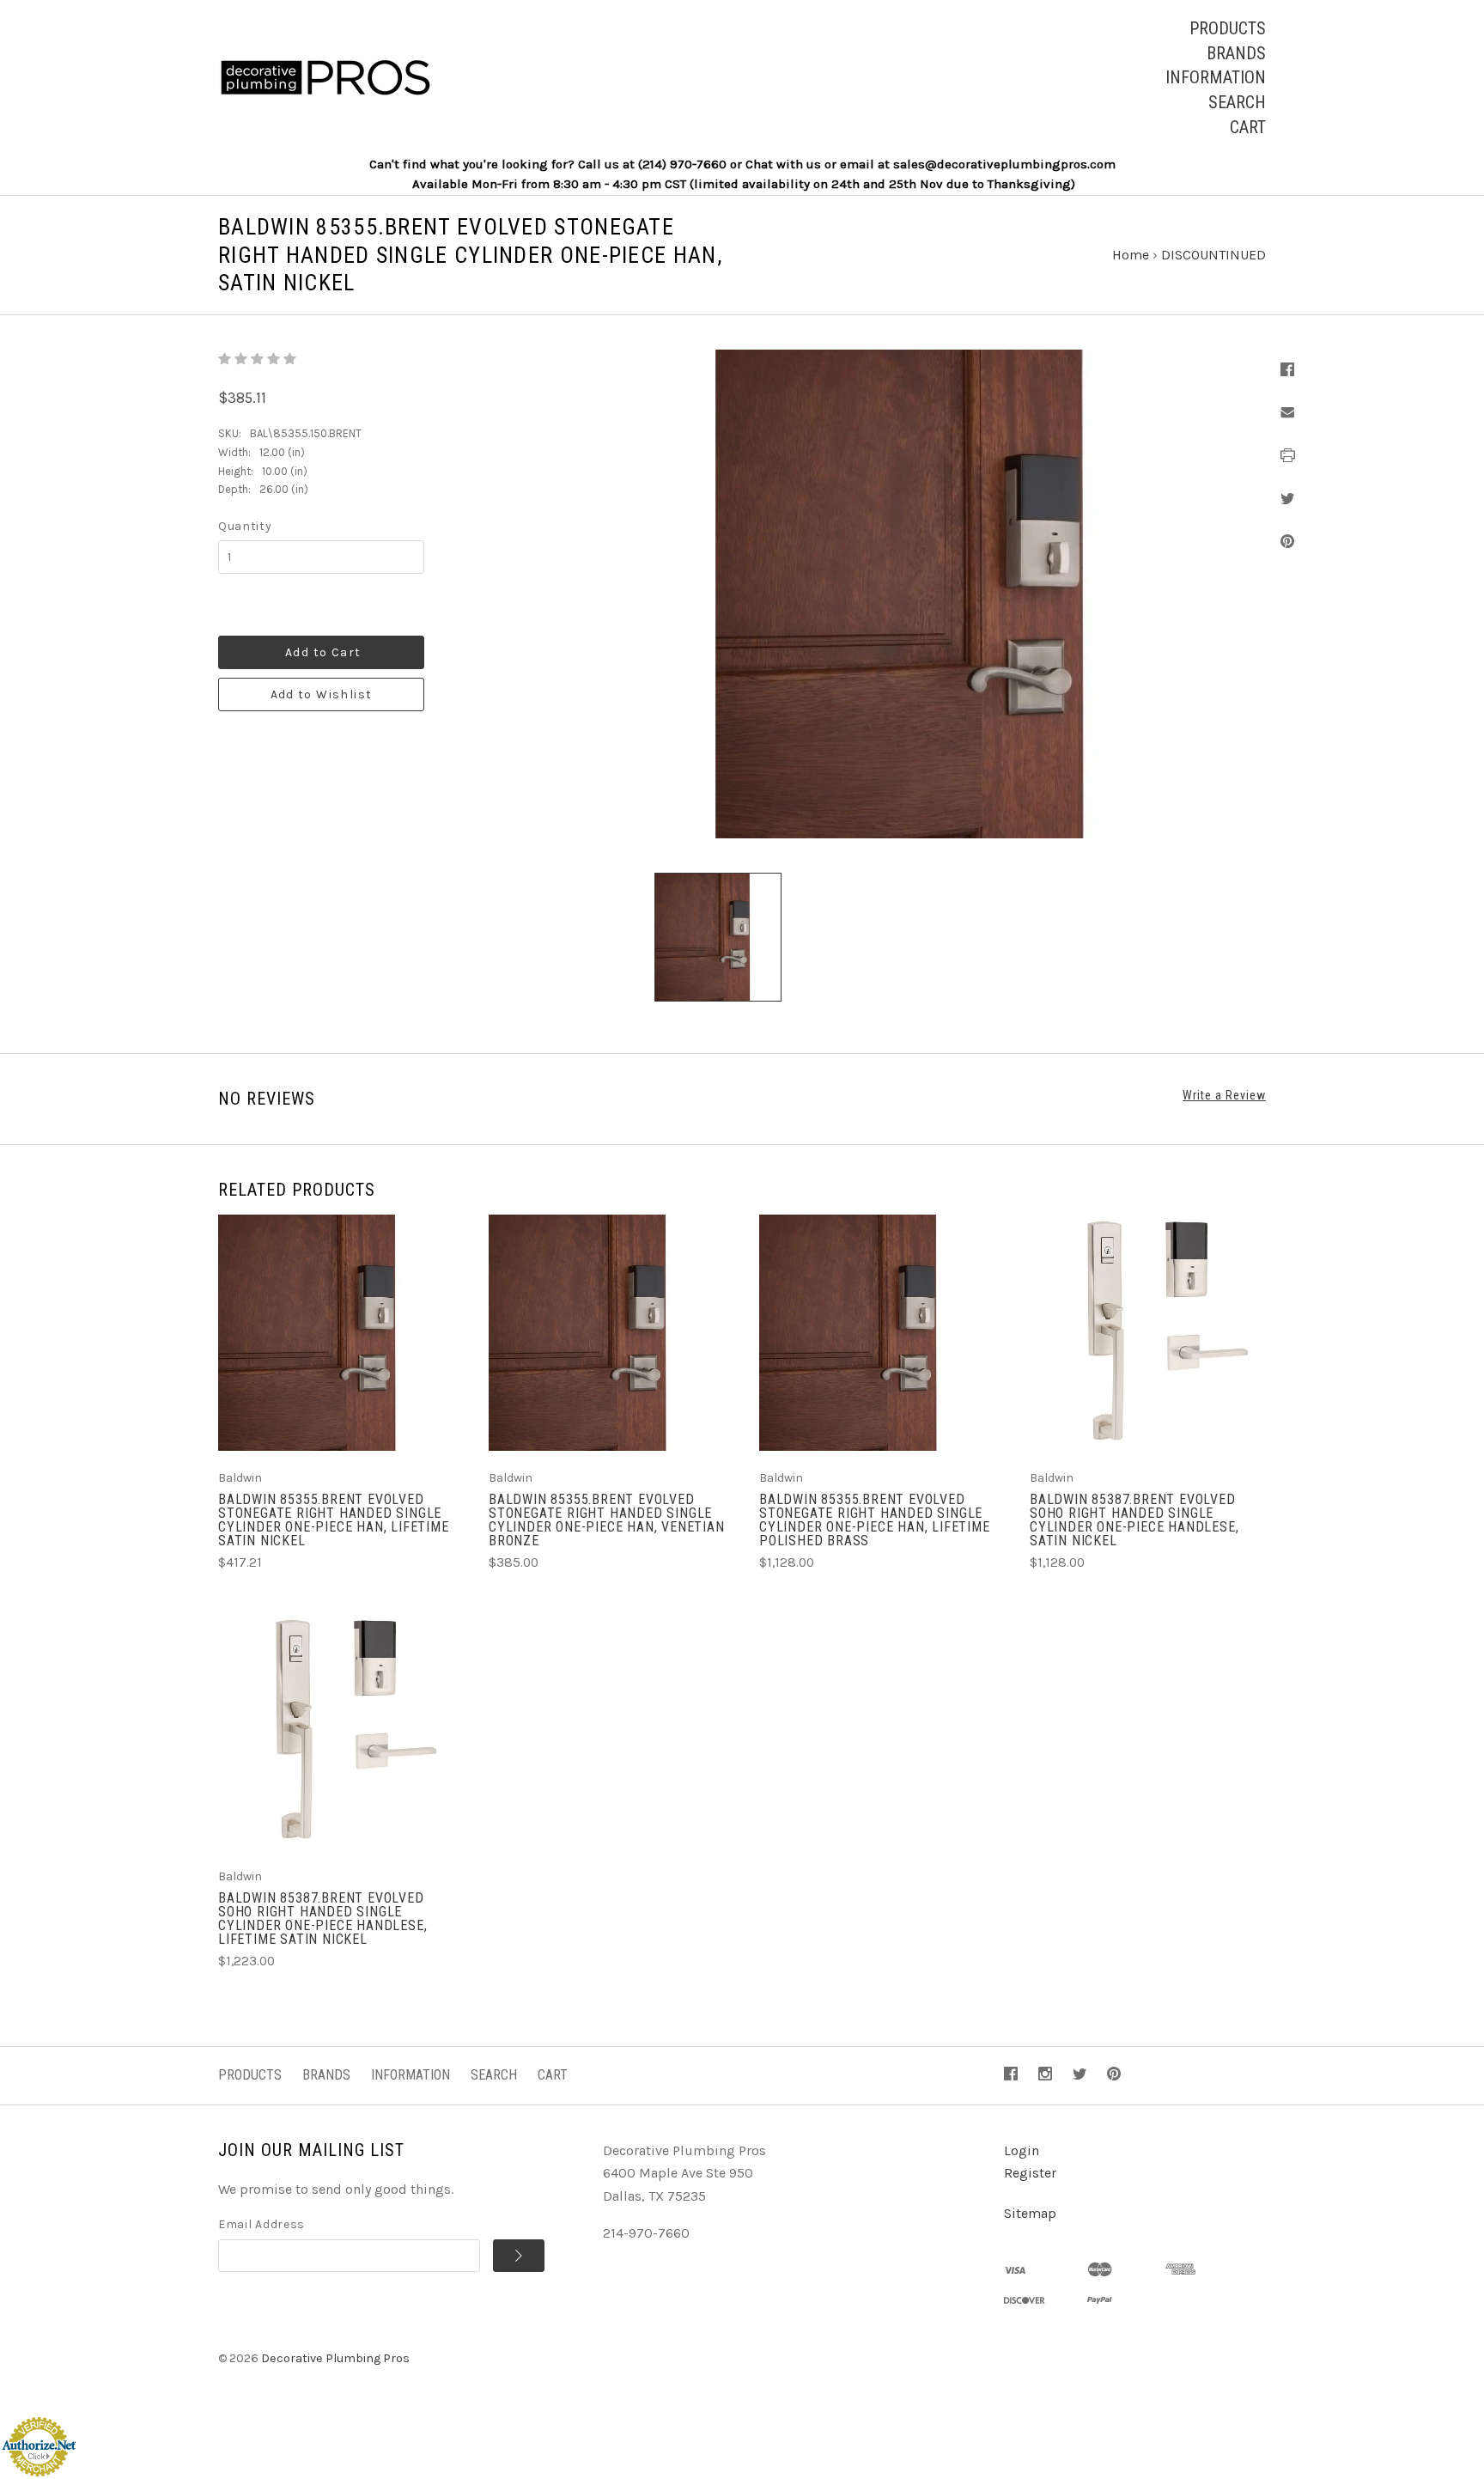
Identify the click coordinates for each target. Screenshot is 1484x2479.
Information (1216, 77)
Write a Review (1224, 1095)
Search (1237, 102)
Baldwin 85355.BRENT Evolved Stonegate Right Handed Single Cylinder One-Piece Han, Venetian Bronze (607, 1520)
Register (1030, 2173)
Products (1228, 28)
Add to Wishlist (322, 694)
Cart (1248, 127)
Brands (1236, 53)
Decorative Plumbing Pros (335, 2358)
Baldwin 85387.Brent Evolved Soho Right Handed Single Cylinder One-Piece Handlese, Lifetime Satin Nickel (322, 1919)
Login (1022, 2150)
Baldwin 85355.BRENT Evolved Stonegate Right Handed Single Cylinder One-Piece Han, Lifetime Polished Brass (875, 1520)
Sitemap (1030, 2213)
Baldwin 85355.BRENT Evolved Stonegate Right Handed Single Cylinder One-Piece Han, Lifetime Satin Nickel (334, 1520)
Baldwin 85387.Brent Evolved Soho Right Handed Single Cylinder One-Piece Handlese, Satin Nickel (1134, 1520)
